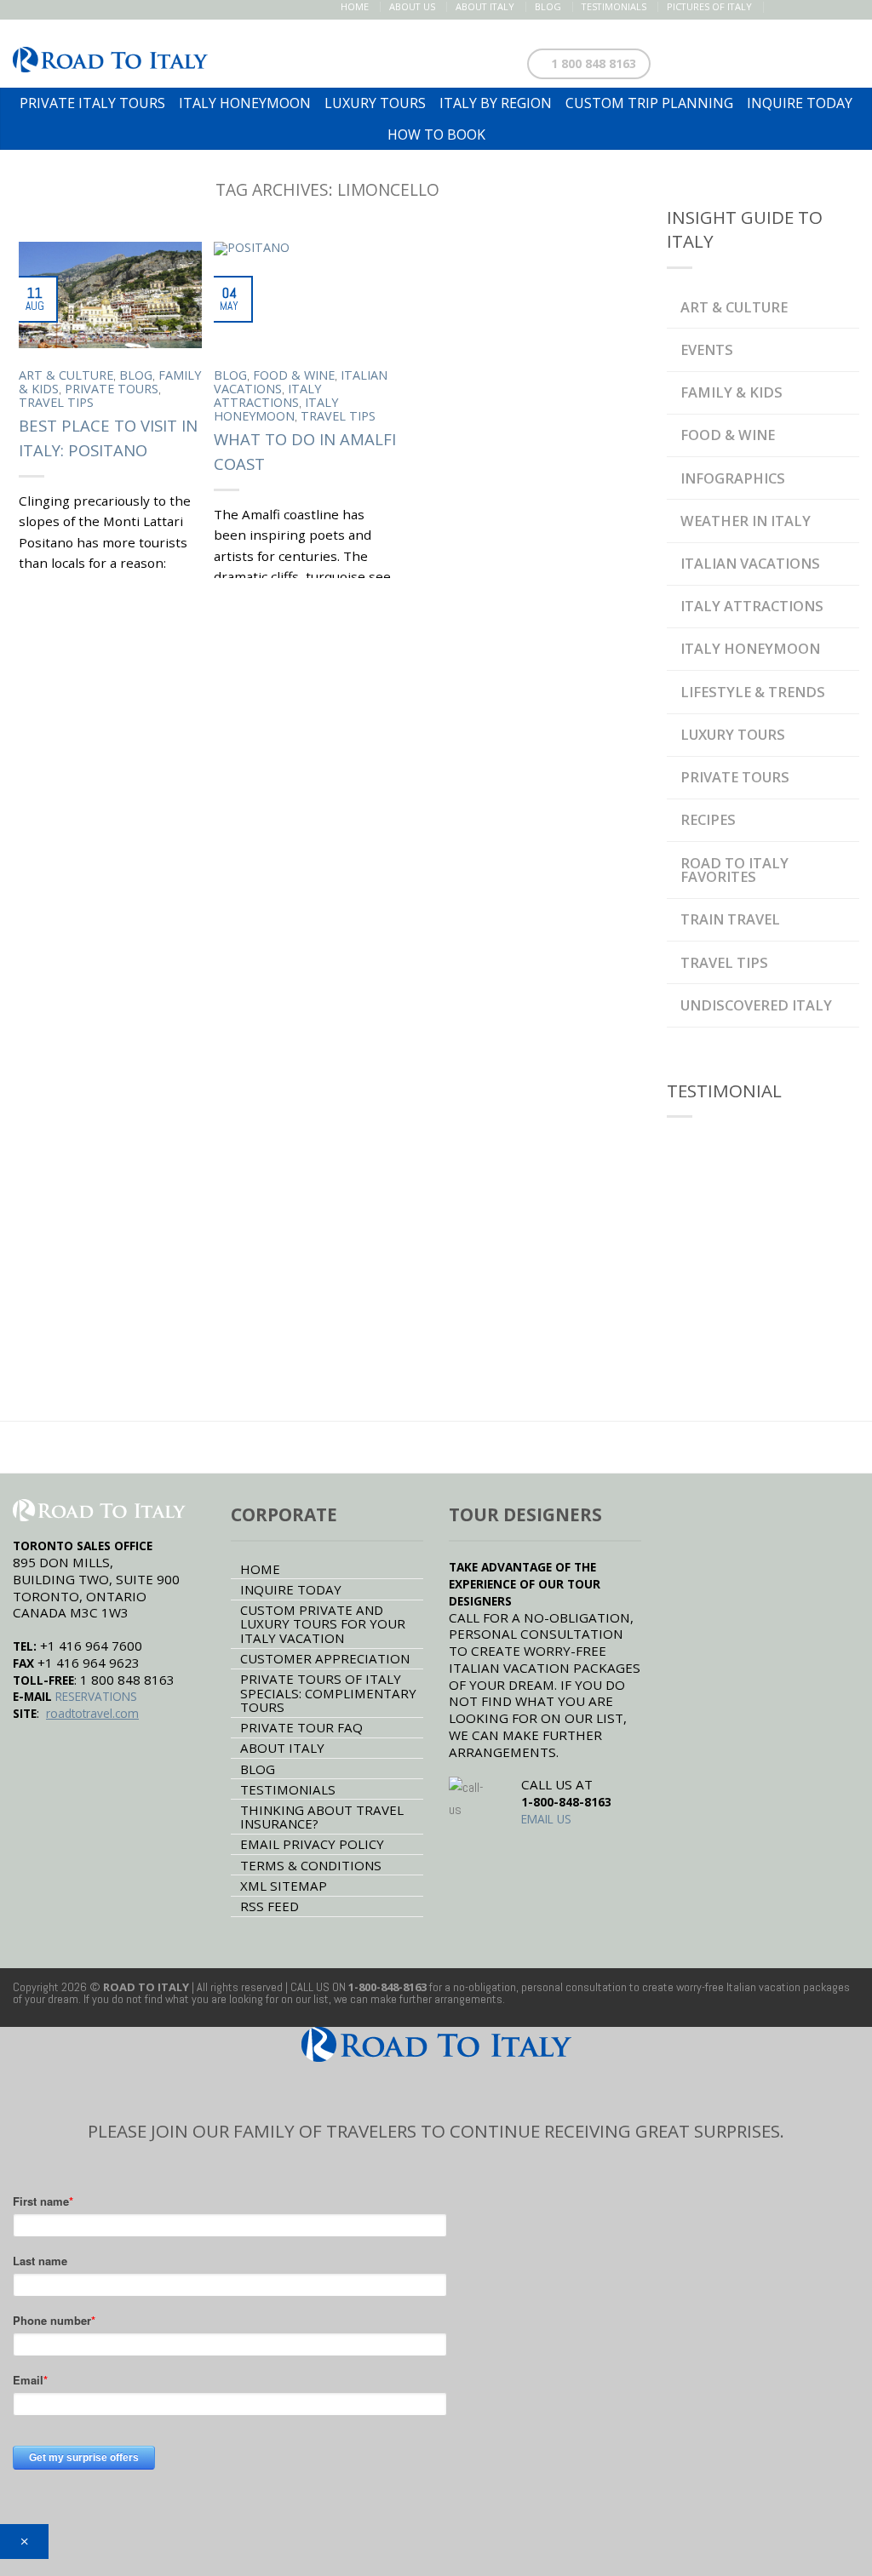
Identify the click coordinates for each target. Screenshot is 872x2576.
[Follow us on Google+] (832, 7)
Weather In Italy (746, 521)
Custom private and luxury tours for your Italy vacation (323, 1624)
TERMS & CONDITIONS (311, 1865)
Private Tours (112, 389)
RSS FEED (270, 1906)
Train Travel (730, 919)
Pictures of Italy (709, 6)
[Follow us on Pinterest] (814, 7)
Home (355, 6)
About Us (412, 6)
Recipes (708, 819)
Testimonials (614, 6)
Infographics (733, 478)
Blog (548, 6)
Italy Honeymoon (276, 409)
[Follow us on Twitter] (796, 7)
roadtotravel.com (92, 1713)
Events (707, 349)
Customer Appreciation (325, 1658)
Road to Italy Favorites (734, 870)
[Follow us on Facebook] (778, 7)
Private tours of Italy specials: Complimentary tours (328, 1693)
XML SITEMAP (284, 1886)
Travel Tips (56, 402)
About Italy (485, 6)
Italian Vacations (750, 563)
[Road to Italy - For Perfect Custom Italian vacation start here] (110, 54)
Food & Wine (294, 375)
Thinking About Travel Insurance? (322, 1817)
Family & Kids (731, 392)
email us (546, 1819)
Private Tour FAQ (301, 1727)
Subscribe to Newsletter (768, 60)
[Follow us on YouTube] (849, 7)
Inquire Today (291, 1589)
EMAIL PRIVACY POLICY (312, 1844)
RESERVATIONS (96, 1696)
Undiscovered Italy (756, 1005)
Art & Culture (66, 375)
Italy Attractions (267, 395)
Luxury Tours (733, 734)
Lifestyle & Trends (753, 692)
